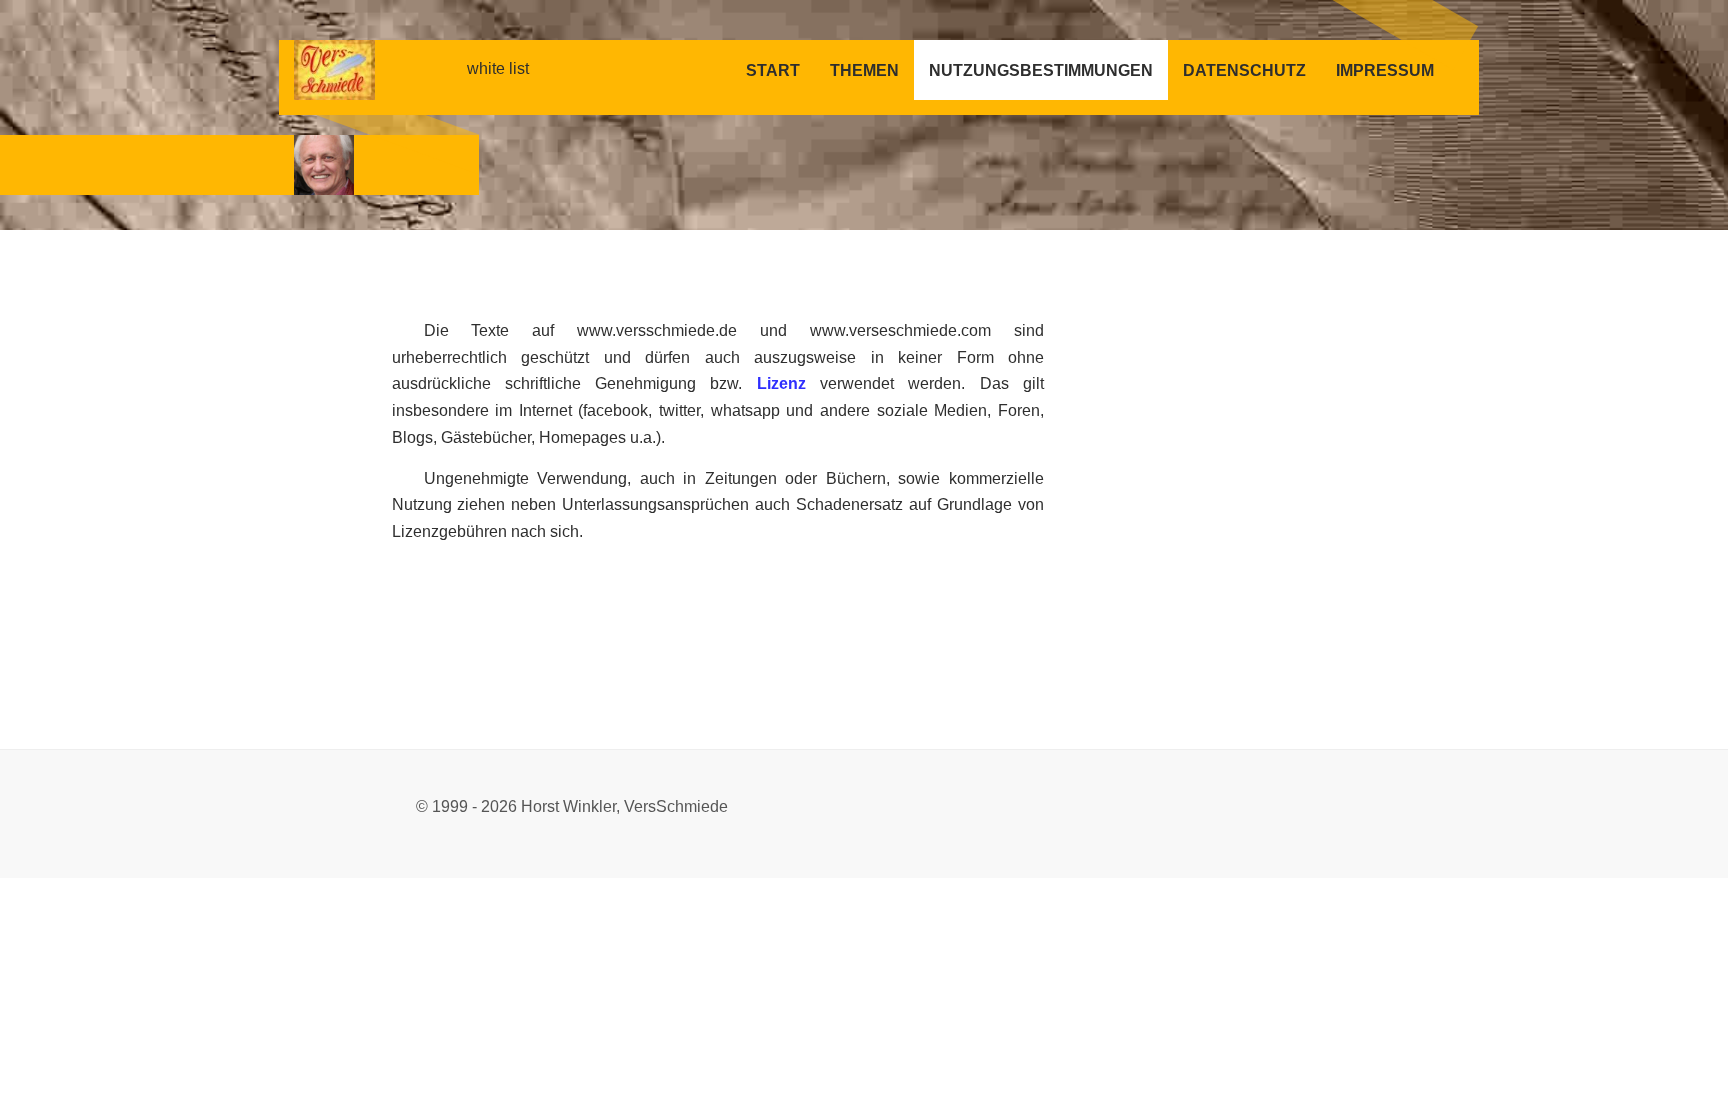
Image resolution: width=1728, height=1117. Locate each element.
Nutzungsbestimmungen (1041, 70)
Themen (864, 70)
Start (773, 70)
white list (498, 68)
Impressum (1385, 70)
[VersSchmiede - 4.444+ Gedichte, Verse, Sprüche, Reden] (324, 163)
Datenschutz (1244, 70)
